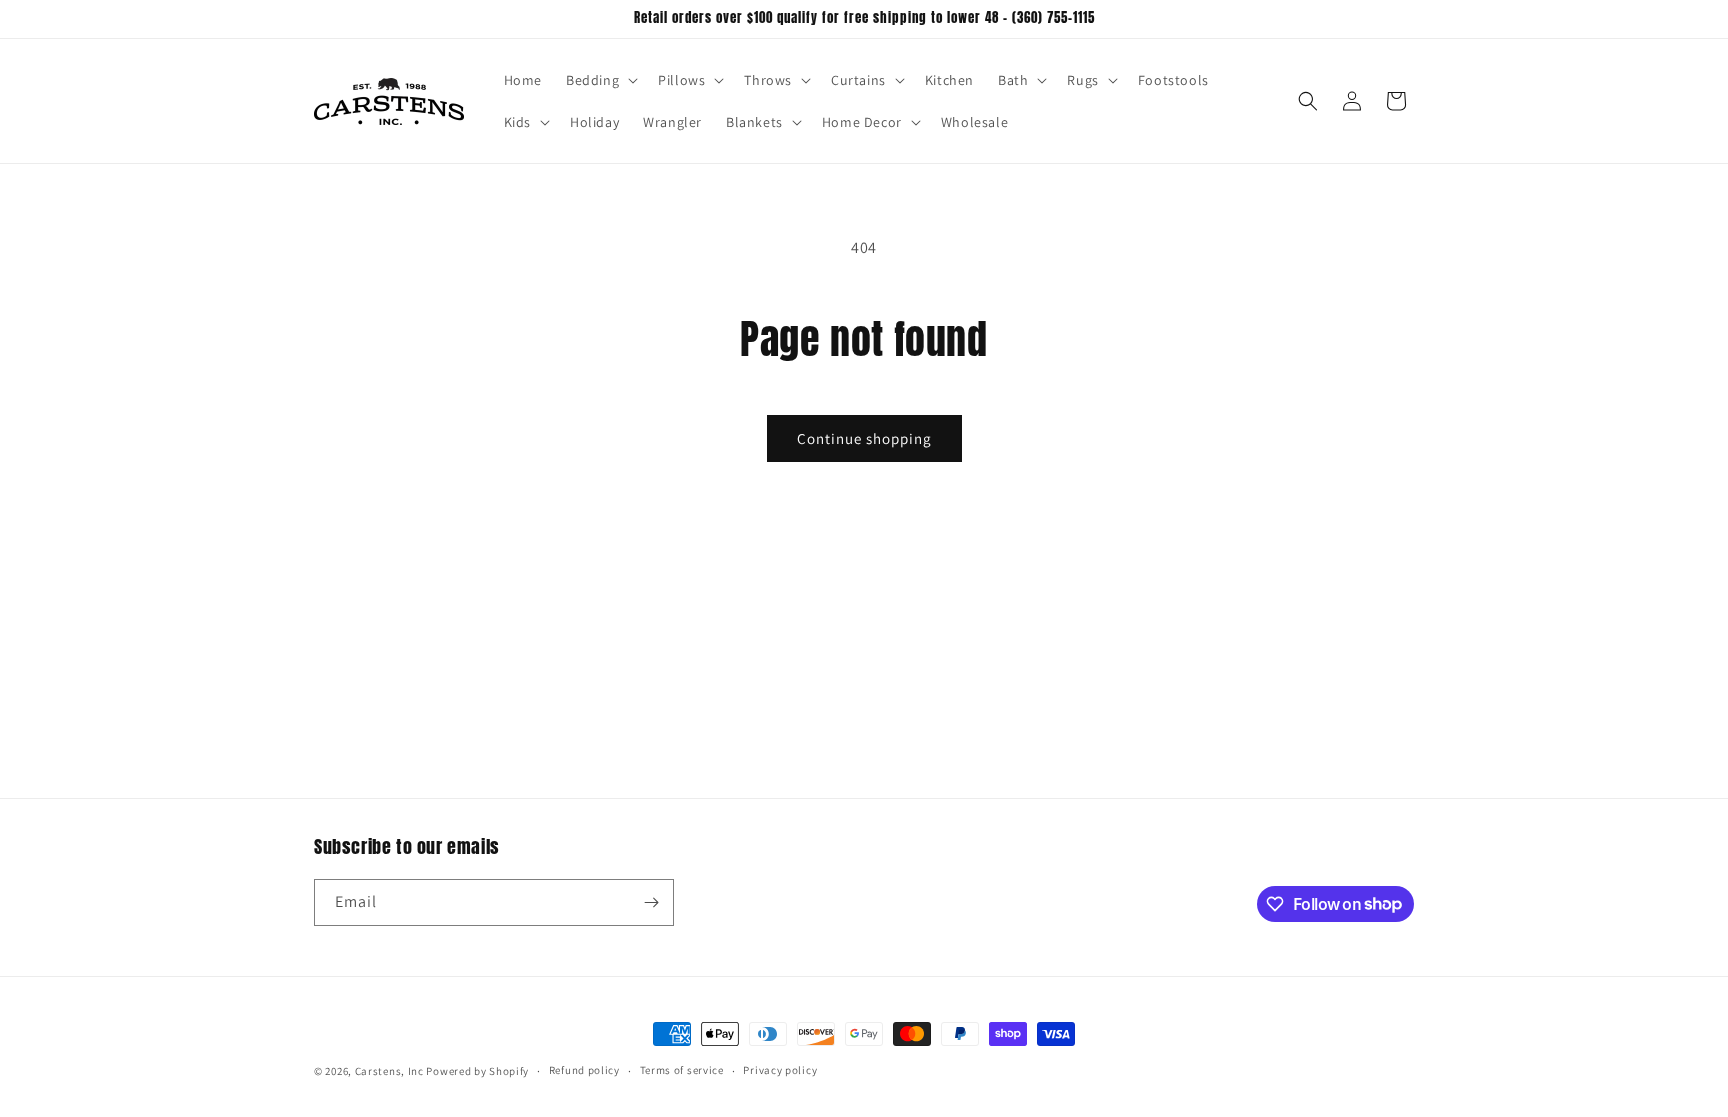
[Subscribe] (651, 902)
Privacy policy (780, 1070)
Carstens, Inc (389, 1071)
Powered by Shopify (477, 1071)
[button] (600, 80)
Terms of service (682, 1070)
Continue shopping (864, 438)
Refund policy (584, 1070)
